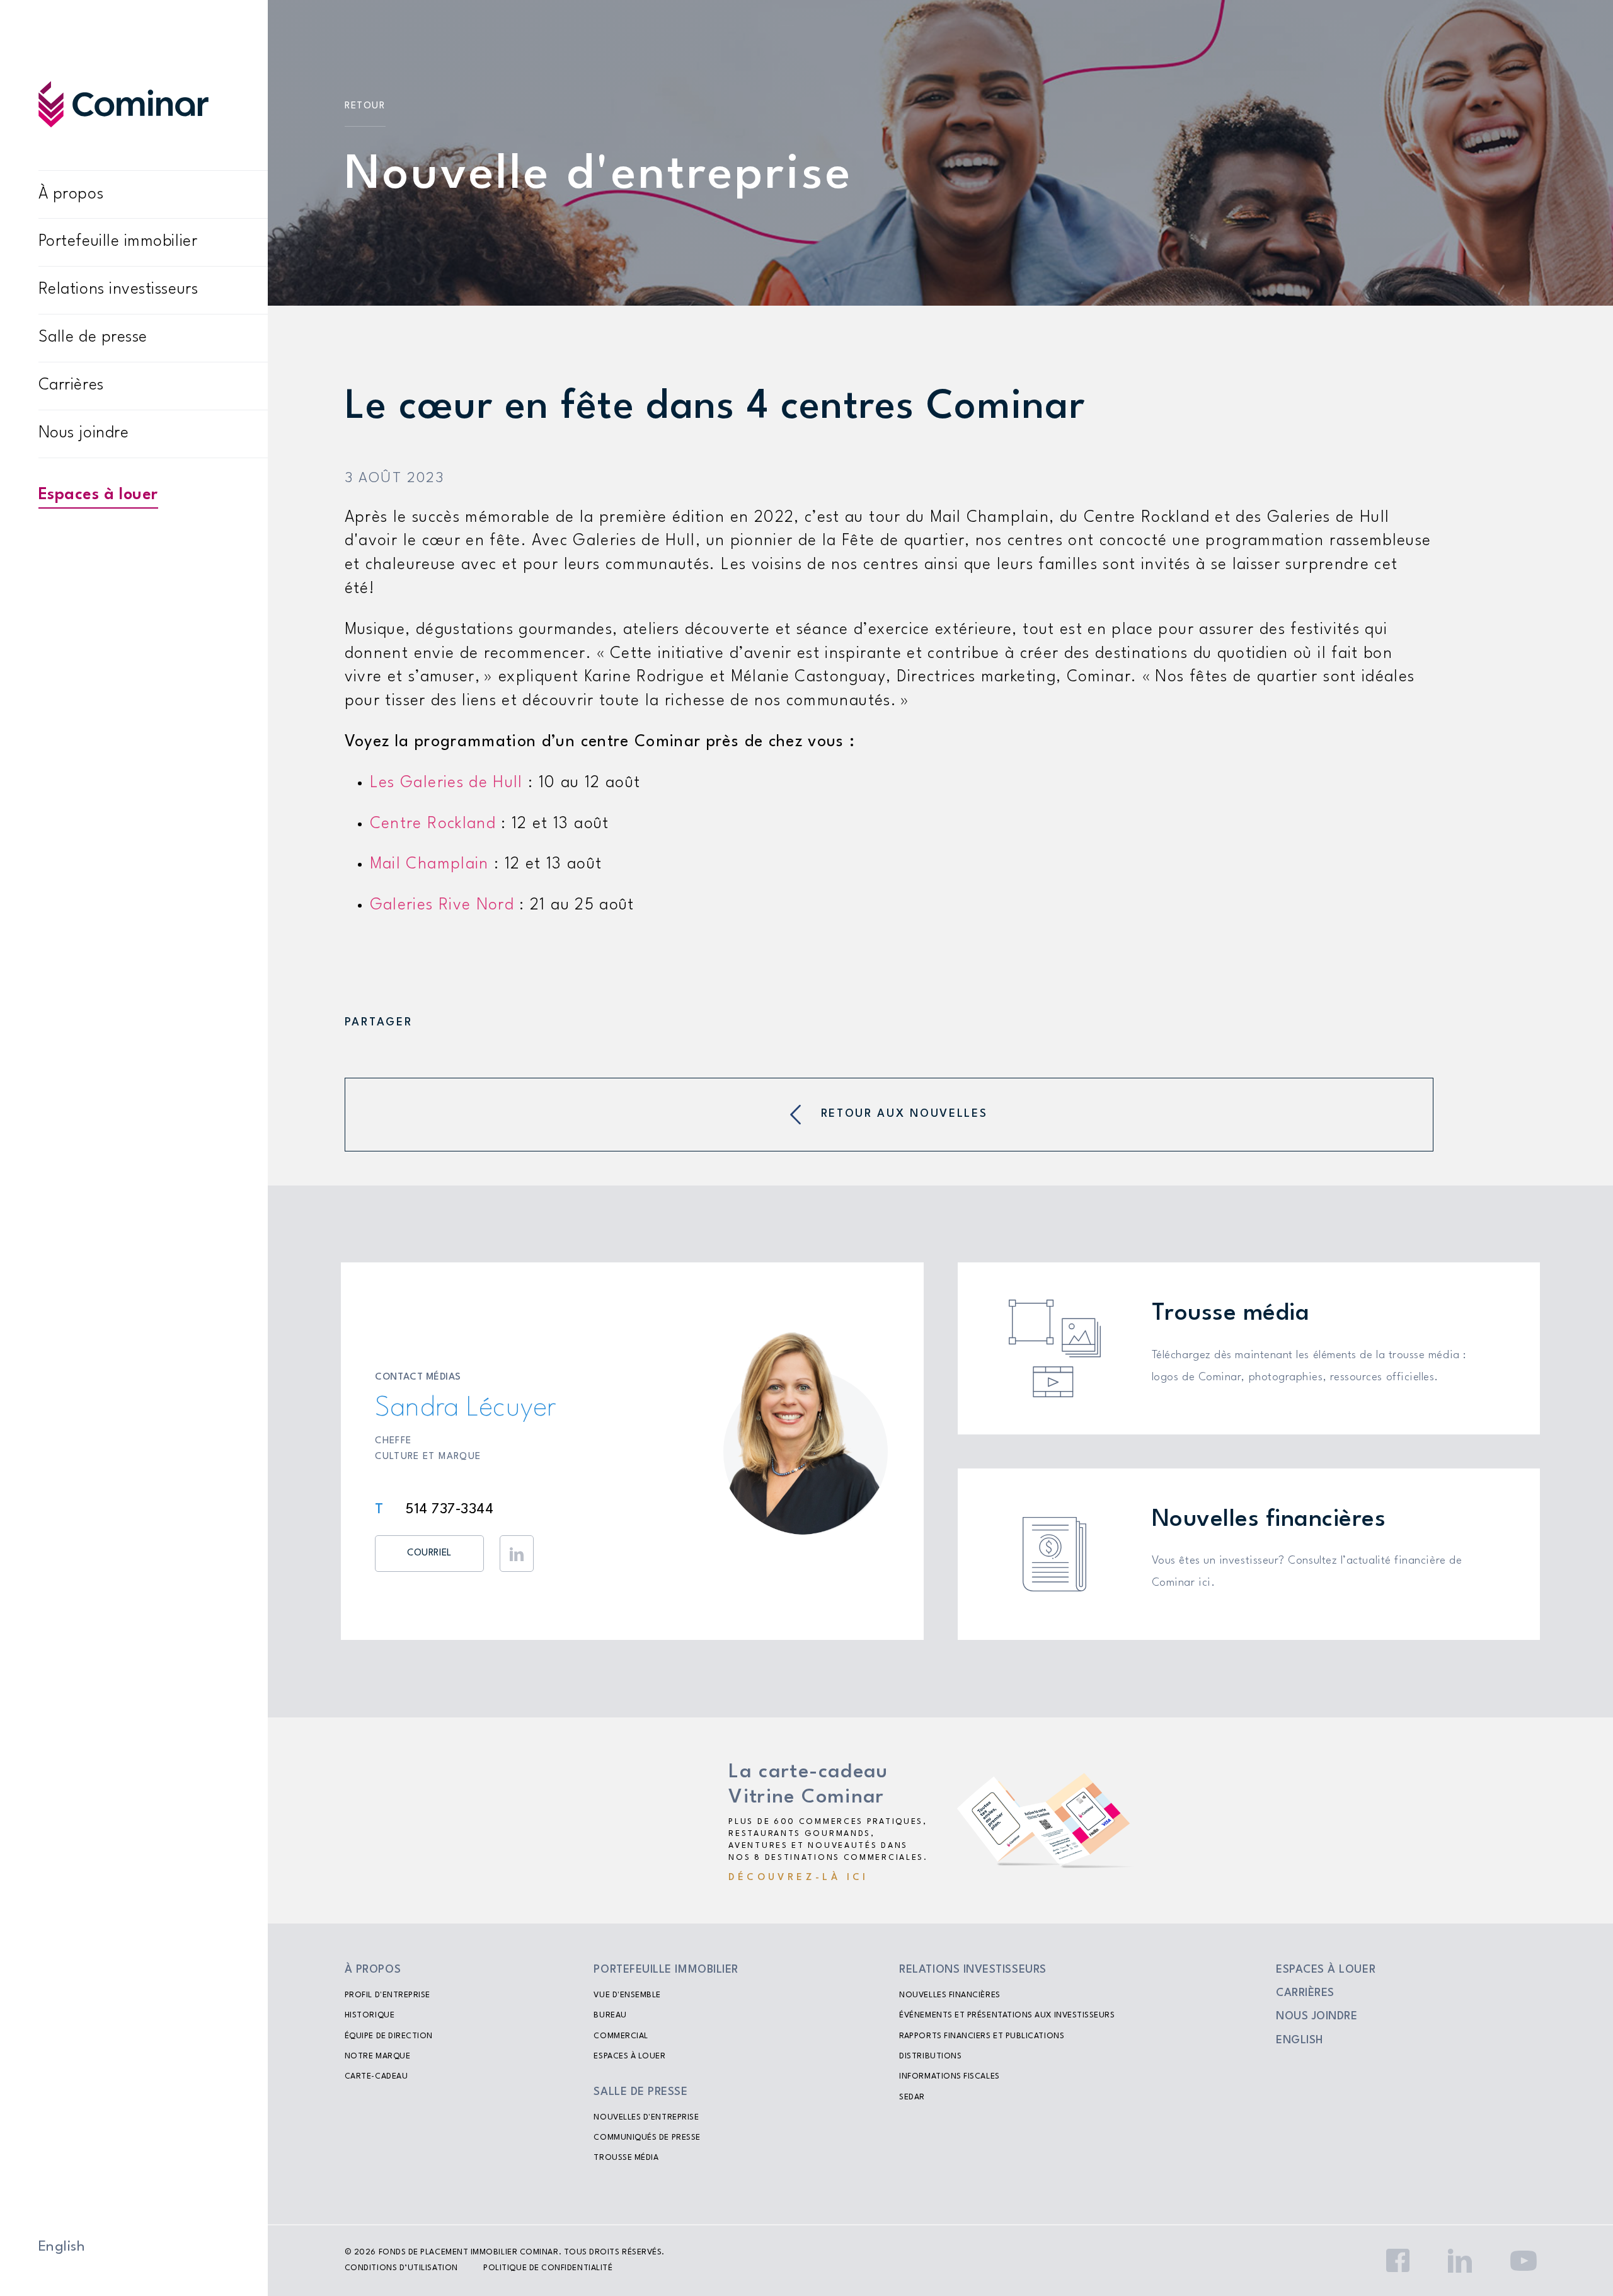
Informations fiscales (949, 2077)
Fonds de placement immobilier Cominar (469, 2253)
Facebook (1398, 2261)
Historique (370, 2016)
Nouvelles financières (950, 1995)
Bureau (610, 2016)
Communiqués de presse (647, 2138)
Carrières (71, 385)
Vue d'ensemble (627, 1995)
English (62, 2247)
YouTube (1524, 2261)
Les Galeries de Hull (446, 783)
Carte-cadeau (376, 2077)
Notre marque (377, 2057)
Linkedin (517, 1554)
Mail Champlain (429, 864)
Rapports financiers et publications (982, 2036)
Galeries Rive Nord (442, 905)
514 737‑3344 (450, 1509)
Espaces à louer (98, 495)
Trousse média (626, 2158)
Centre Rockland (433, 824)
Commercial (621, 2036)
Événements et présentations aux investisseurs (1007, 2016)
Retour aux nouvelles (904, 1114)
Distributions (930, 2057)
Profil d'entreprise (387, 1995)
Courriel (429, 1553)
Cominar (123, 104)
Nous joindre (83, 433)
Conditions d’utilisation (401, 2268)
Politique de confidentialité (548, 2268)
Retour (365, 106)
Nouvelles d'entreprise (646, 2118)
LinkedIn (1460, 2261)
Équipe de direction (389, 2036)
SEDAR (912, 2097)
